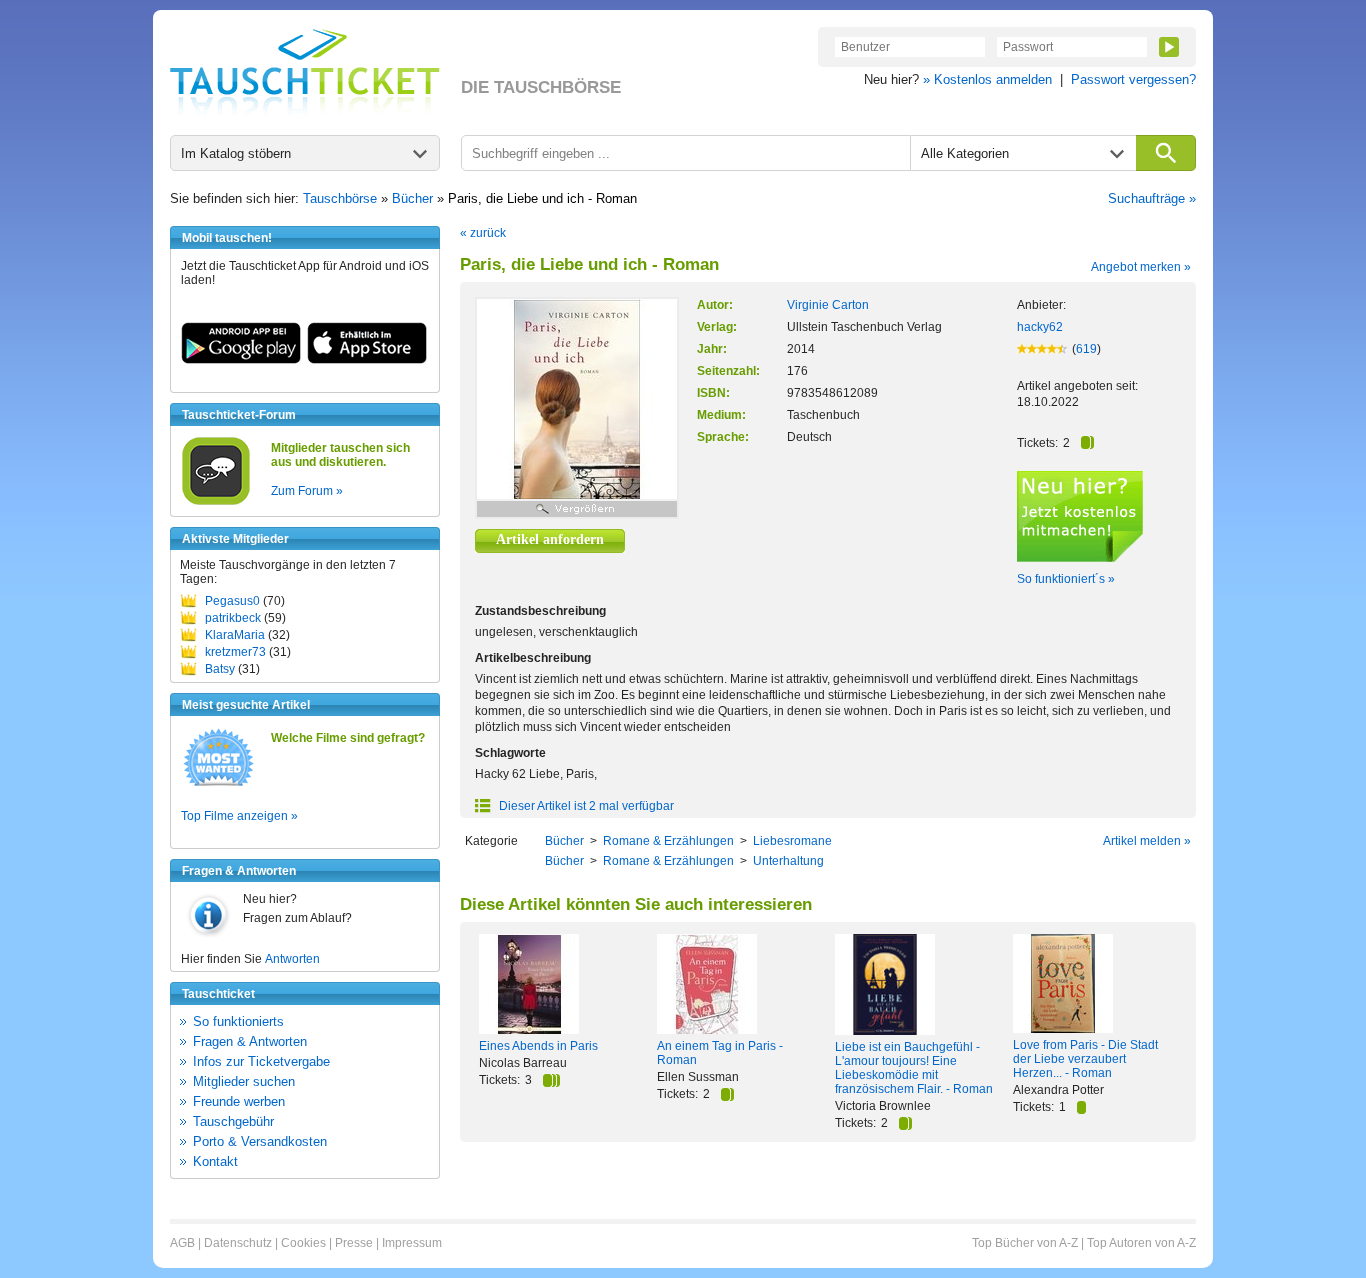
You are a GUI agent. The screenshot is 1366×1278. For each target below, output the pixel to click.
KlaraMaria (235, 635)
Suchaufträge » (1152, 198)
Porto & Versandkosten (260, 1141)
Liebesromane (792, 841)
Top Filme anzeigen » (239, 816)
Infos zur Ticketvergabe (261, 1061)
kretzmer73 (235, 652)
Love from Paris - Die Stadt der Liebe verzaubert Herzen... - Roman (1085, 1059)
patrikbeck (233, 618)
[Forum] (216, 502)
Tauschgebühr (233, 1121)
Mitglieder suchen (244, 1081)
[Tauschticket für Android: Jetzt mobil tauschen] (241, 360)
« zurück (483, 233)
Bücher (412, 198)
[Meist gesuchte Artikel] (218, 785)
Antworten (292, 959)
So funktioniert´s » (1066, 579)
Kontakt (215, 1161)
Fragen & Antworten (250, 1041)
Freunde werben (239, 1101)
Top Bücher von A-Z (1025, 1243)
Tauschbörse (340, 198)
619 (1086, 349)
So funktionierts (238, 1021)
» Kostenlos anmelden (987, 79)
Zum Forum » (307, 491)
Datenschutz (238, 1243)
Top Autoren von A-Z (1141, 1243)
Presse (354, 1243)
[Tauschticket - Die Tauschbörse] (305, 72)
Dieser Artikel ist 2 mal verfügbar (585, 806)
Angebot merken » (1141, 267)
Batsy (220, 669)
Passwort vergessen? (1133, 79)
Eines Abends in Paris (538, 1046)
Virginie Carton (828, 305)
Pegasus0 (232, 601)
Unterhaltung (788, 861)
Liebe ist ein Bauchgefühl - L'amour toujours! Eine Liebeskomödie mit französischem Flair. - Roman (914, 1068)
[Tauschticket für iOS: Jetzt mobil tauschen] (367, 360)
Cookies (303, 1243)
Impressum (412, 1243)
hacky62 (1040, 327)
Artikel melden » (1147, 841)
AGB (182, 1243)
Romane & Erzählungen (668, 841)
